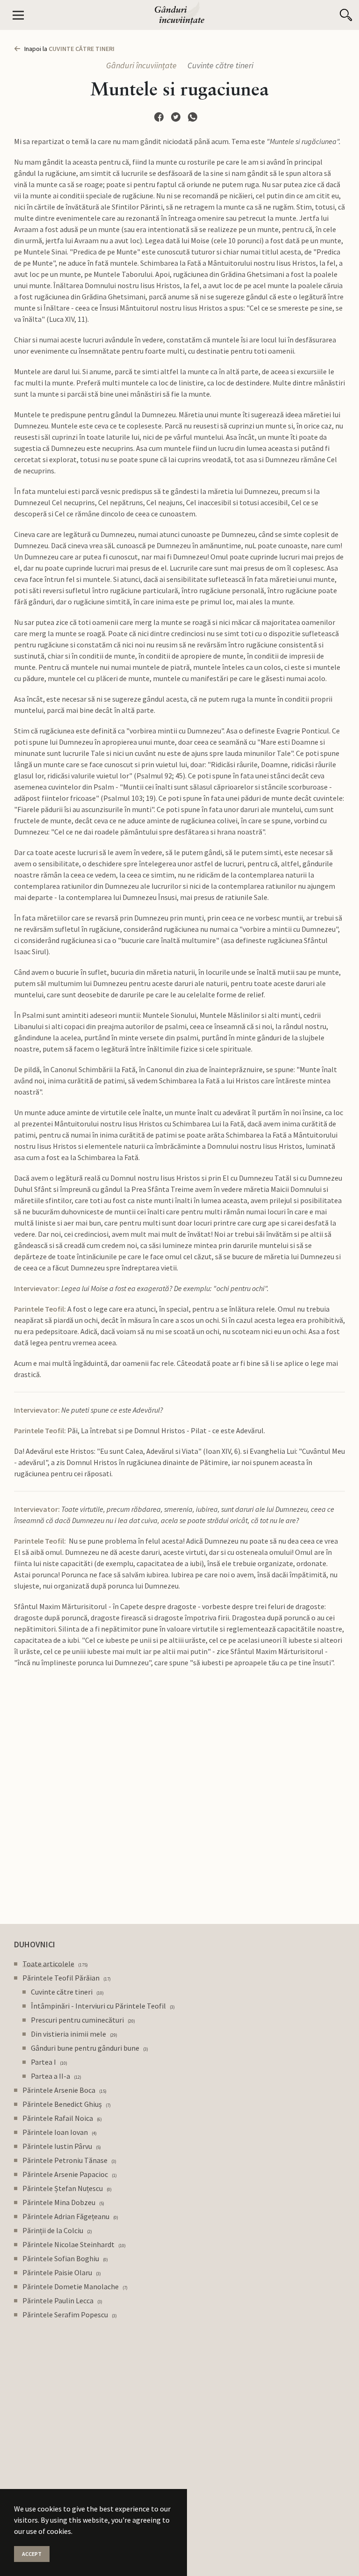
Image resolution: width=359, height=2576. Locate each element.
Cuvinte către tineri (220, 65)
